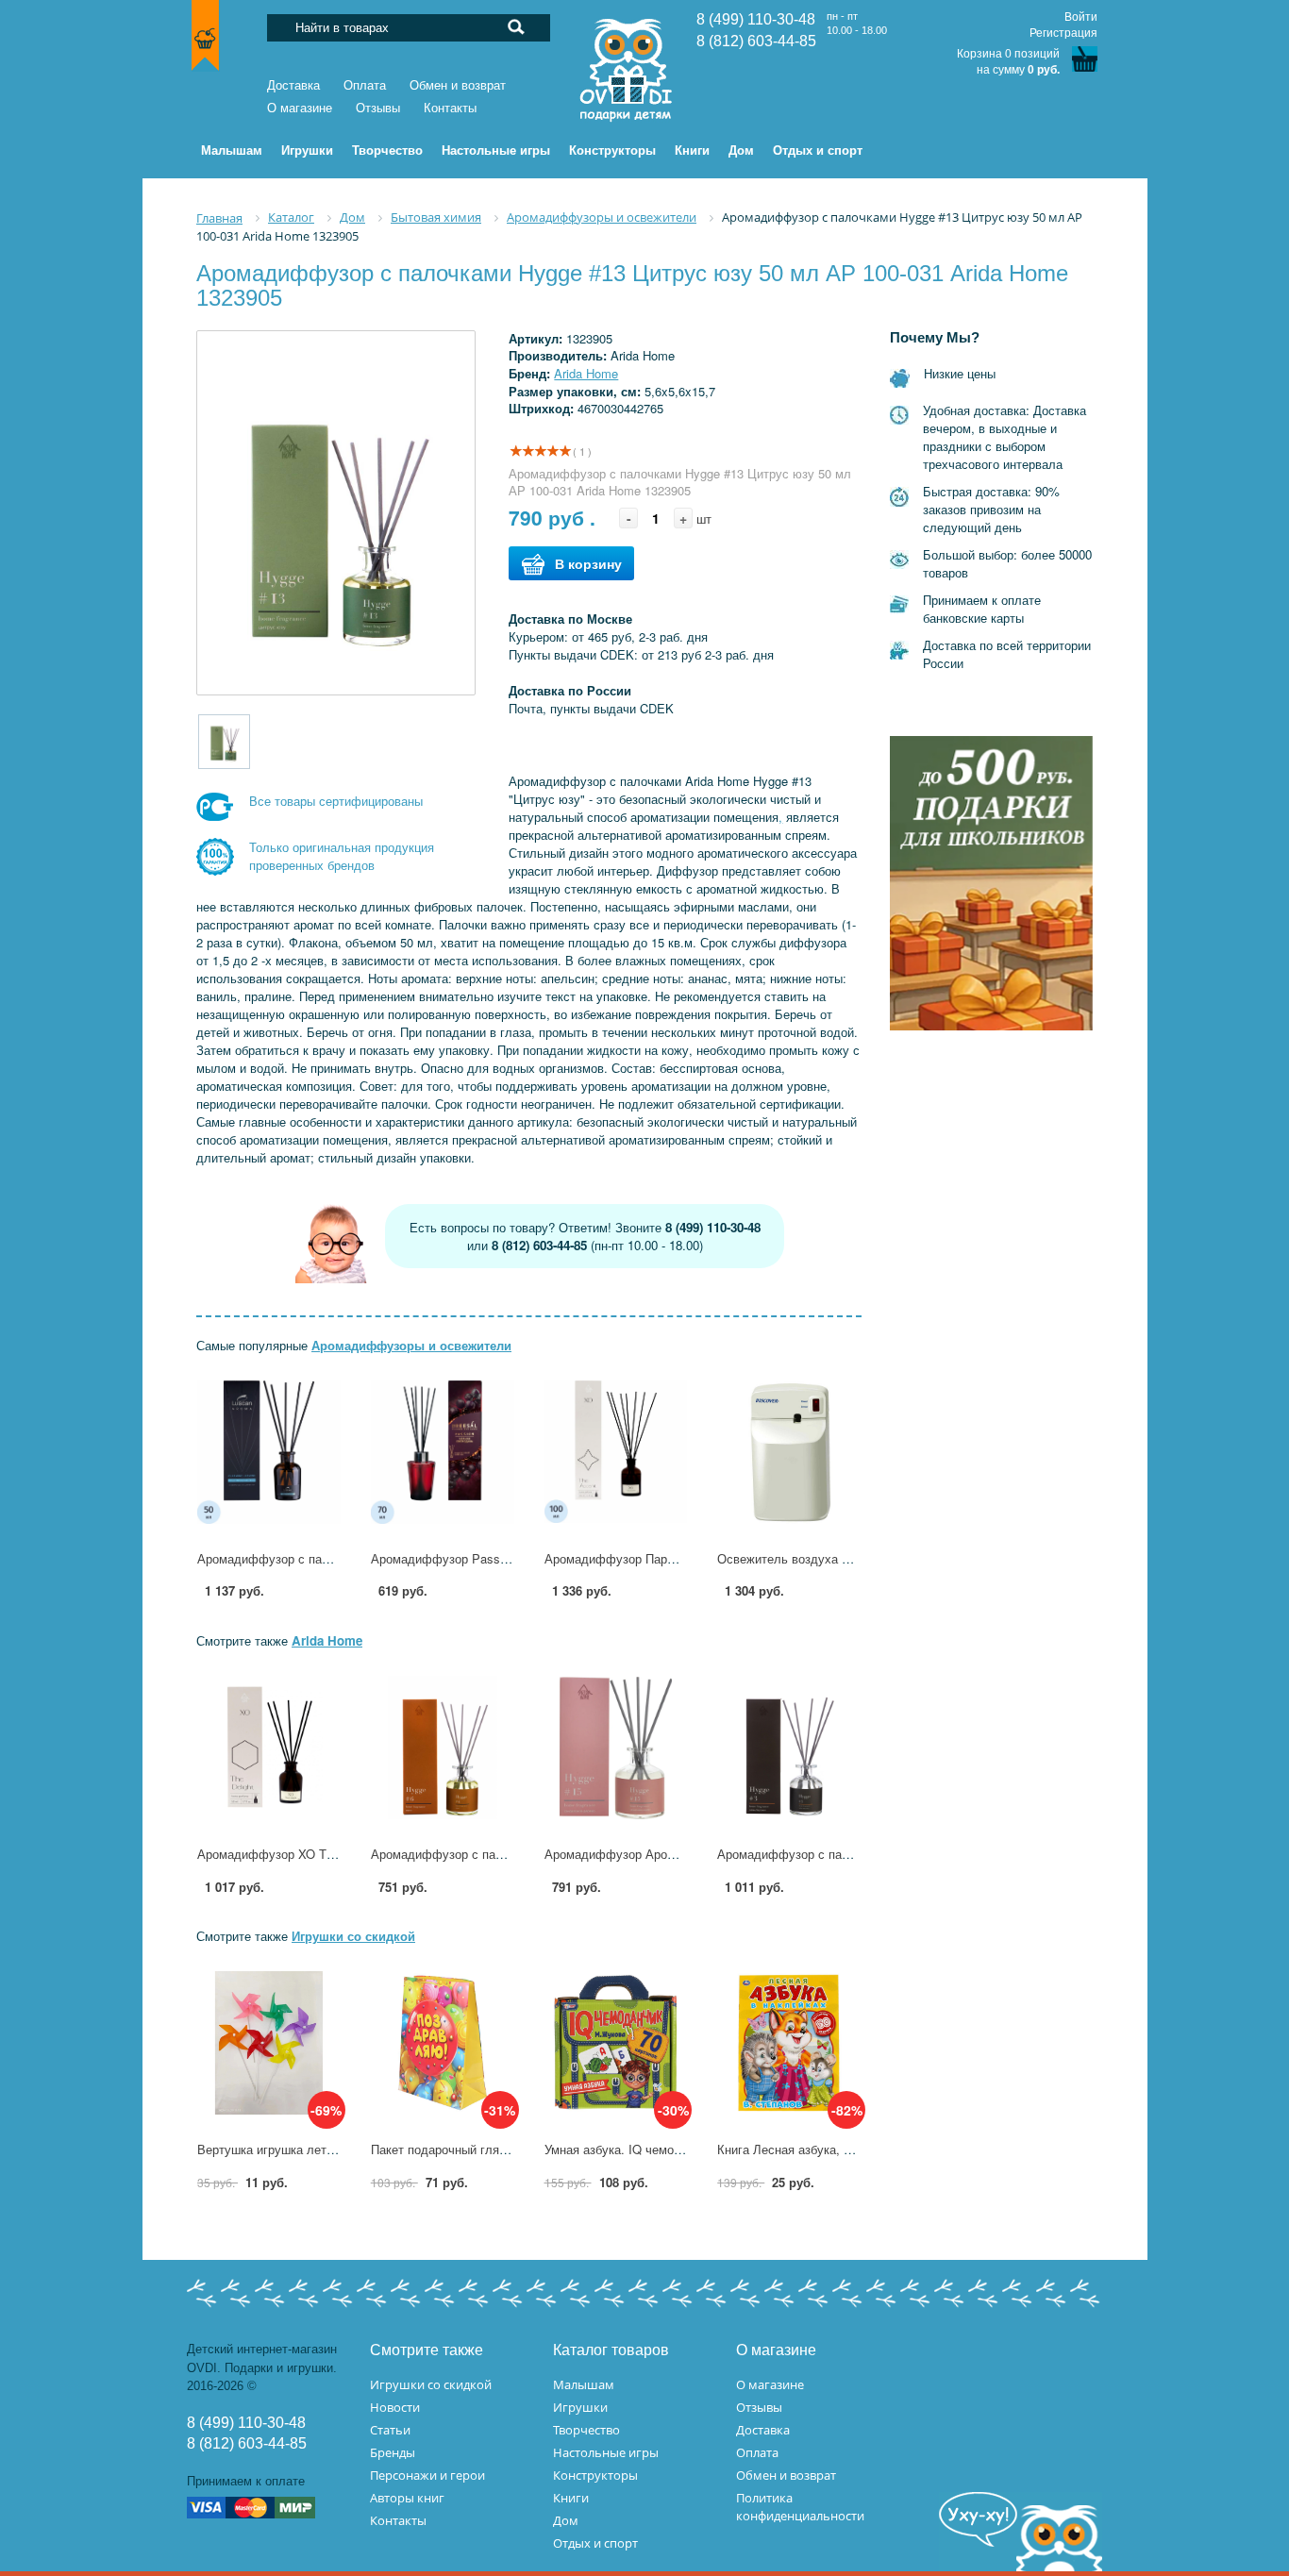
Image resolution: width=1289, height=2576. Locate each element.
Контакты (450, 108)
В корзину (588, 563)
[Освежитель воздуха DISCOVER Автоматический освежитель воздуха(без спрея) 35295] (789, 1452)
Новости (395, 2407)
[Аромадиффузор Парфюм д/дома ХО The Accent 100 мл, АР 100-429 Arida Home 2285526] (616, 1452)
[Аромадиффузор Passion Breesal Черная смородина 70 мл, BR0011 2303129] (443, 1452)
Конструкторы (595, 2475)
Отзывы (378, 108)
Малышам (584, 2384)
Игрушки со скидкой (353, 1936)
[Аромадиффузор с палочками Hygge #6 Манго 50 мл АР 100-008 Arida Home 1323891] (443, 1748)
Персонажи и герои (427, 2475)
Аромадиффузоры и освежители (411, 1345)
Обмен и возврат (458, 85)
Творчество (586, 2430)
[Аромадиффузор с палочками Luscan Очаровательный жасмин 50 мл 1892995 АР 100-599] (269, 1452)
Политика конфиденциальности (800, 2507)
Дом (566, 2520)
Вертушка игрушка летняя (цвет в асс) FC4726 (330, 2149)
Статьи (390, 2430)
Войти (1081, 17)
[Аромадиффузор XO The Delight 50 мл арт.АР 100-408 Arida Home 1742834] (269, 1748)
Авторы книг (407, 2498)
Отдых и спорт (595, 2543)
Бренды (393, 2452)
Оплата (365, 85)
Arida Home (586, 373)
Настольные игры (606, 2452)
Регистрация (1063, 33)
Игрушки (580, 2407)
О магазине (300, 108)
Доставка (293, 85)
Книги (571, 2498)
